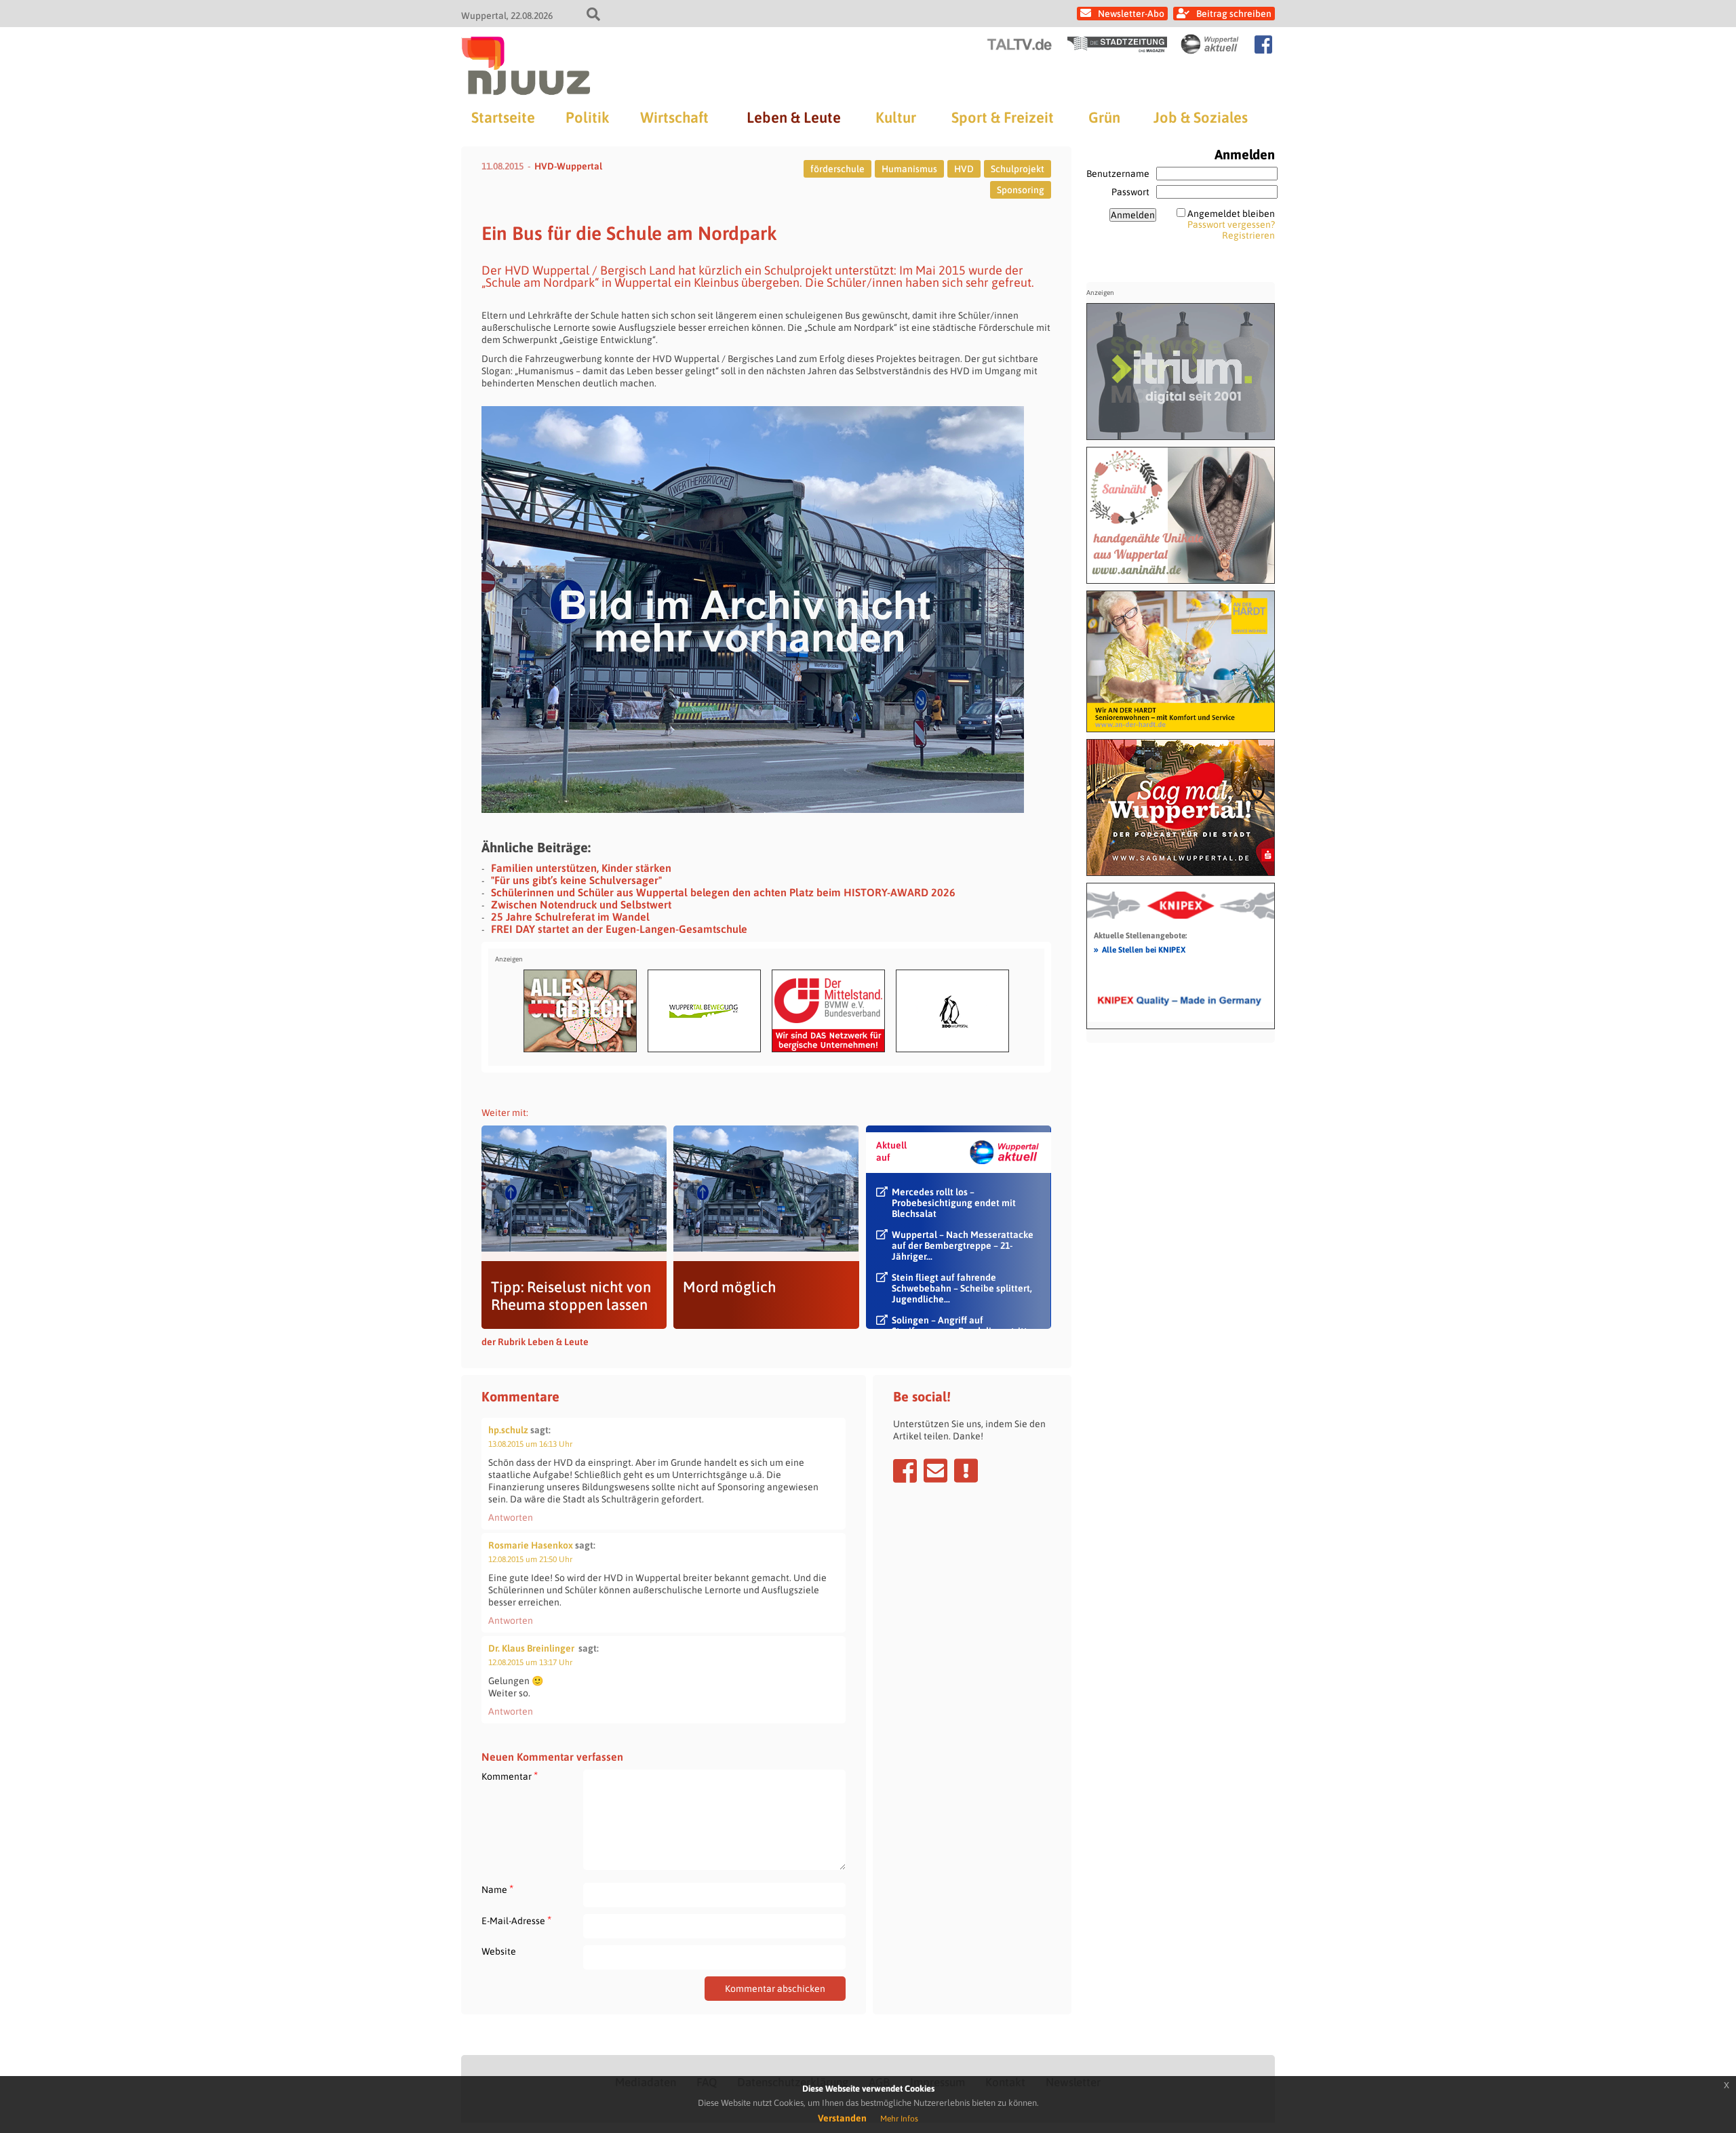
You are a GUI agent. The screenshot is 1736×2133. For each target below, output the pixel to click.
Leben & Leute (794, 117)
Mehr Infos (899, 2119)
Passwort (1130, 192)
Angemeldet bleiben (1231, 214)
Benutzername (1118, 174)
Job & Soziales (1201, 117)
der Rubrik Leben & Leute (535, 1342)
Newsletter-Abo (1131, 14)
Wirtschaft (674, 117)
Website (499, 1951)
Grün (1104, 117)
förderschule (837, 169)
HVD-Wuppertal (568, 166)
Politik (587, 117)
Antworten (511, 1517)
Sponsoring (1021, 190)
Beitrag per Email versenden (935, 1471)
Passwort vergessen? (1231, 224)
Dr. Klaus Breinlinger (531, 1648)
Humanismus (909, 169)
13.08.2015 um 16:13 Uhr (530, 1444)
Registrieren (1248, 235)
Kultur (896, 117)
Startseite (503, 117)
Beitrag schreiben (1234, 14)
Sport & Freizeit (1003, 117)
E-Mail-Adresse (516, 1920)
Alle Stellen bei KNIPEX (1140, 949)
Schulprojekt (1018, 169)
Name (497, 1889)
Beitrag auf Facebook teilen (905, 1471)
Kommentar (510, 1776)
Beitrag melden (966, 1471)
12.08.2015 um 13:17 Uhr (530, 1662)
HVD (964, 169)
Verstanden (842, 2118)
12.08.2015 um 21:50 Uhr (530, 1559)
